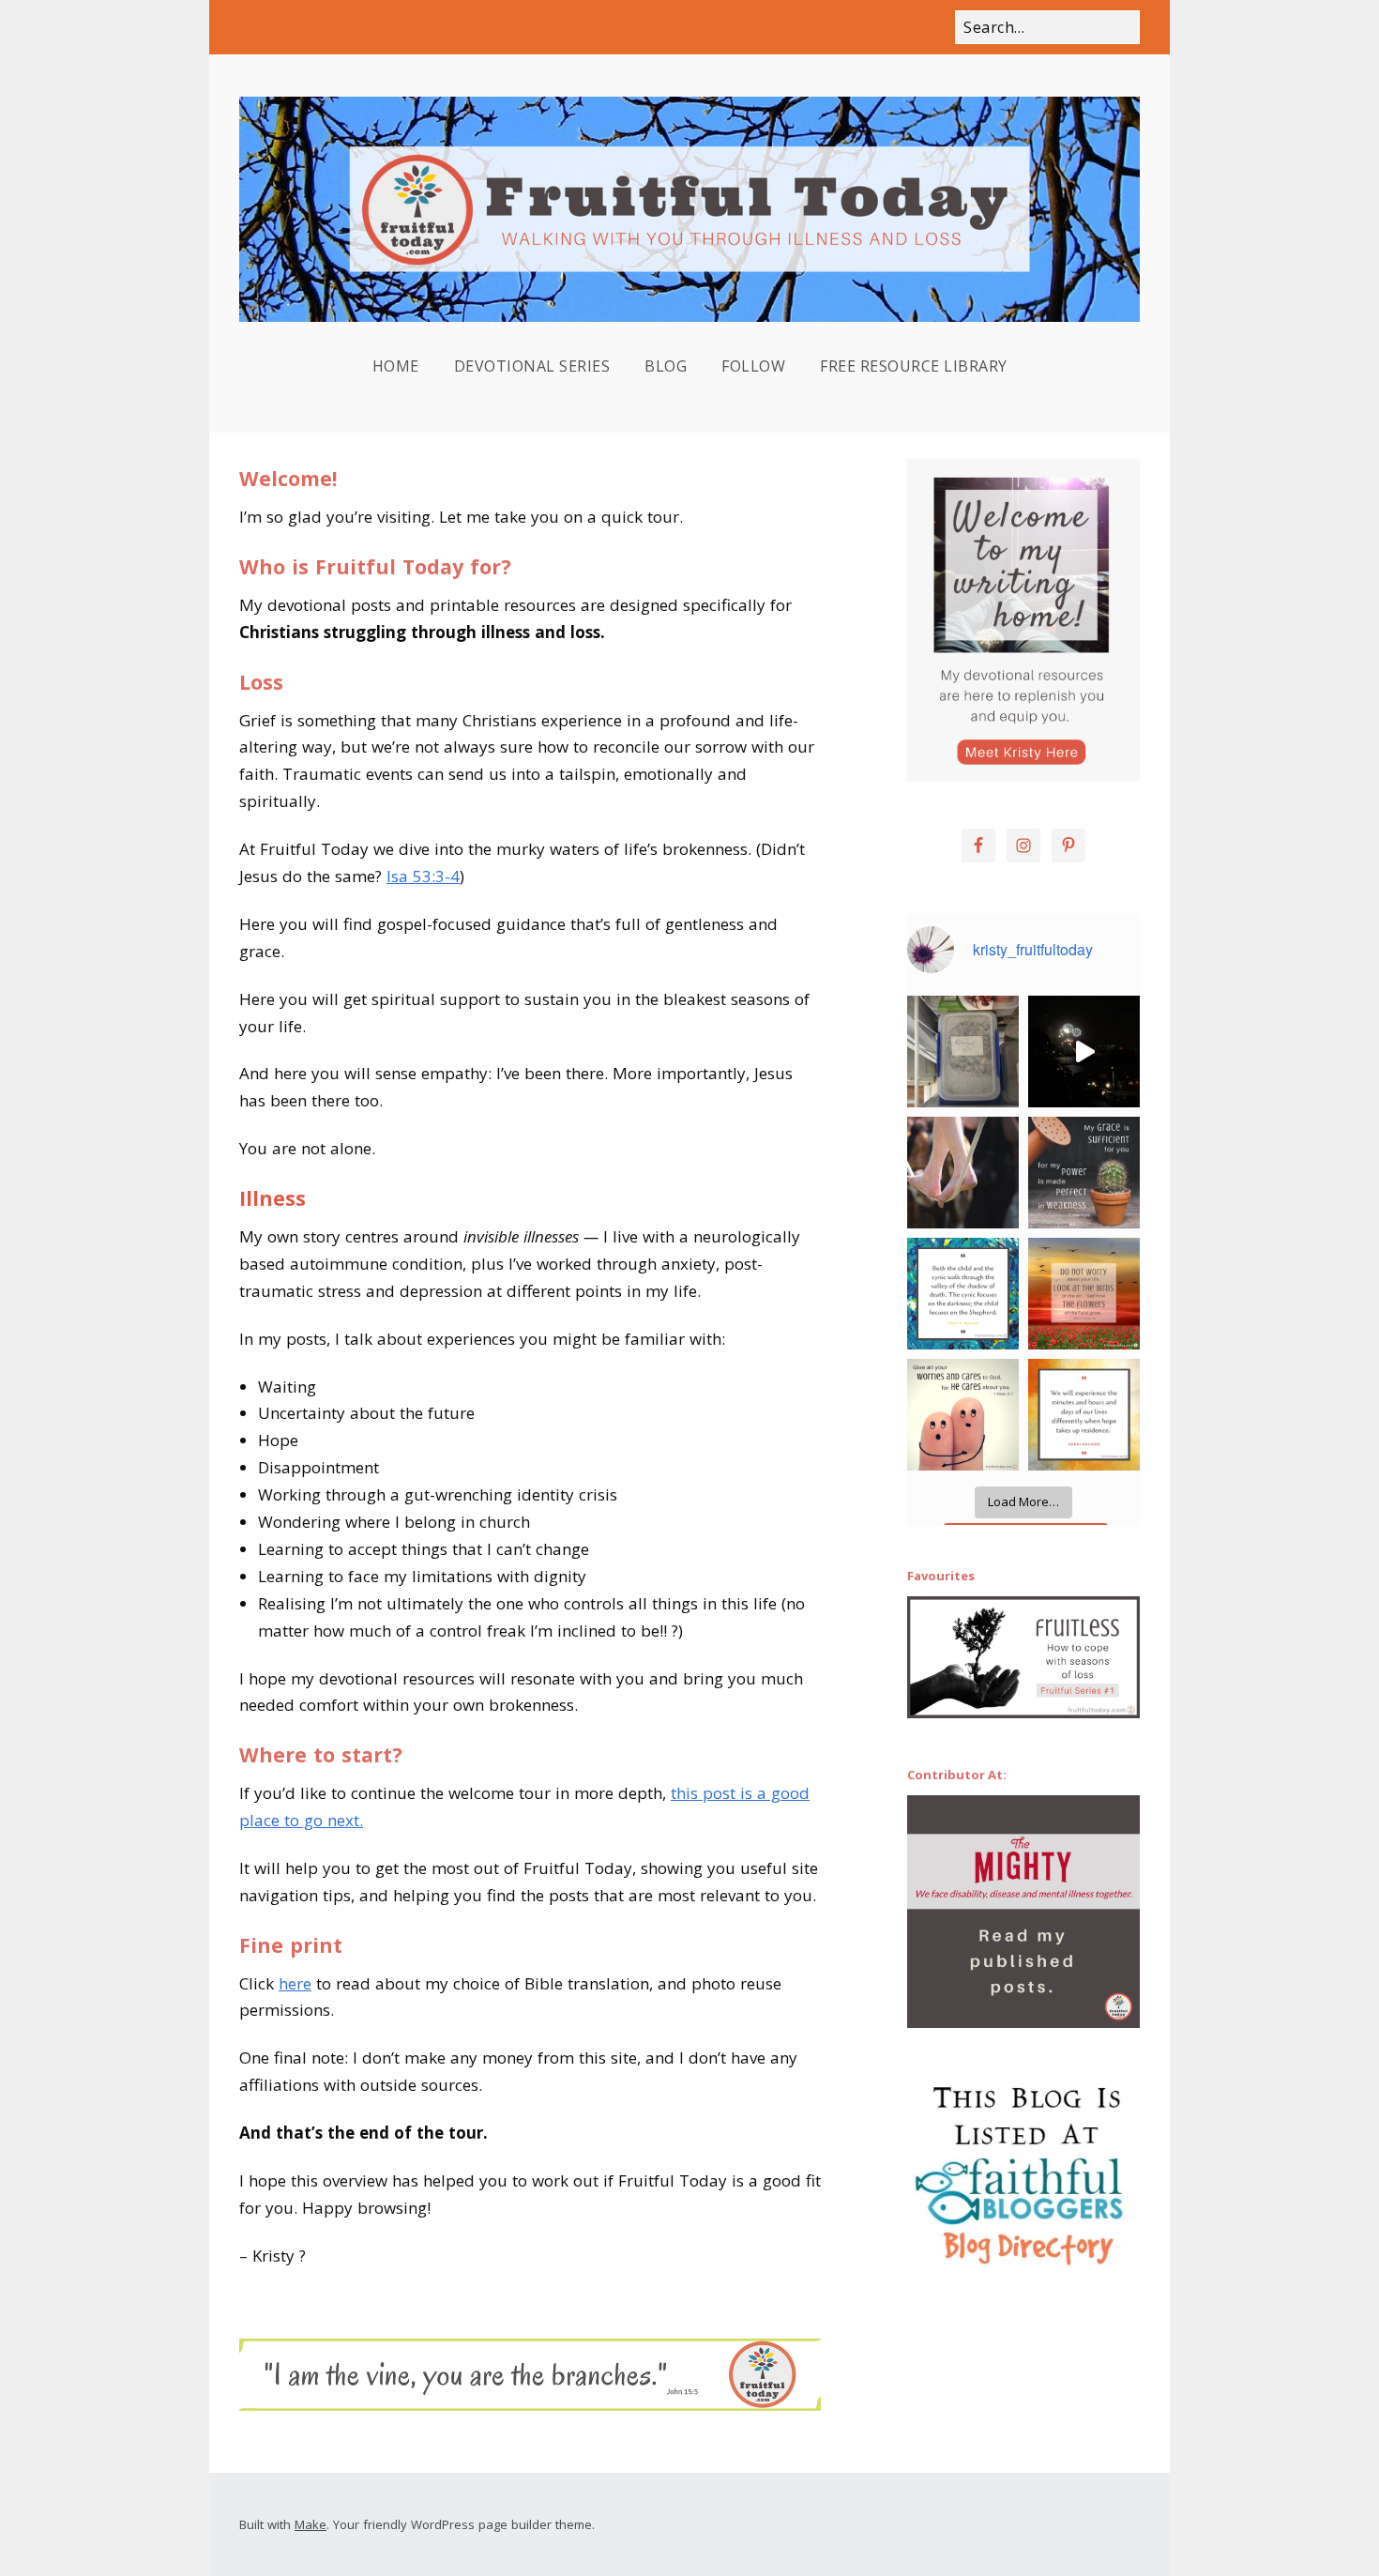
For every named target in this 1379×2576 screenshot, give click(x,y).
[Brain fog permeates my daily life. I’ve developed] (1084, 1173)
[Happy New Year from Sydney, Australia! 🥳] (1084, 1052)
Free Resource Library (914, 366)
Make (311, 2524)
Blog (666, 366)
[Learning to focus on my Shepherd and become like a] (963, 1294)
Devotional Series (532, 366)
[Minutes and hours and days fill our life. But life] (1084, 1415)
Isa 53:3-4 (423, 876)
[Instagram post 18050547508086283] (963, 1415)
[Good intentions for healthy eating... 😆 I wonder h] (963, 1052)
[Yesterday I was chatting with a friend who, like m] (963, 1173)
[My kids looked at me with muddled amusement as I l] (1084, 1294)
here (295, 1983)
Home (396, 366)
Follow (753, 366)
